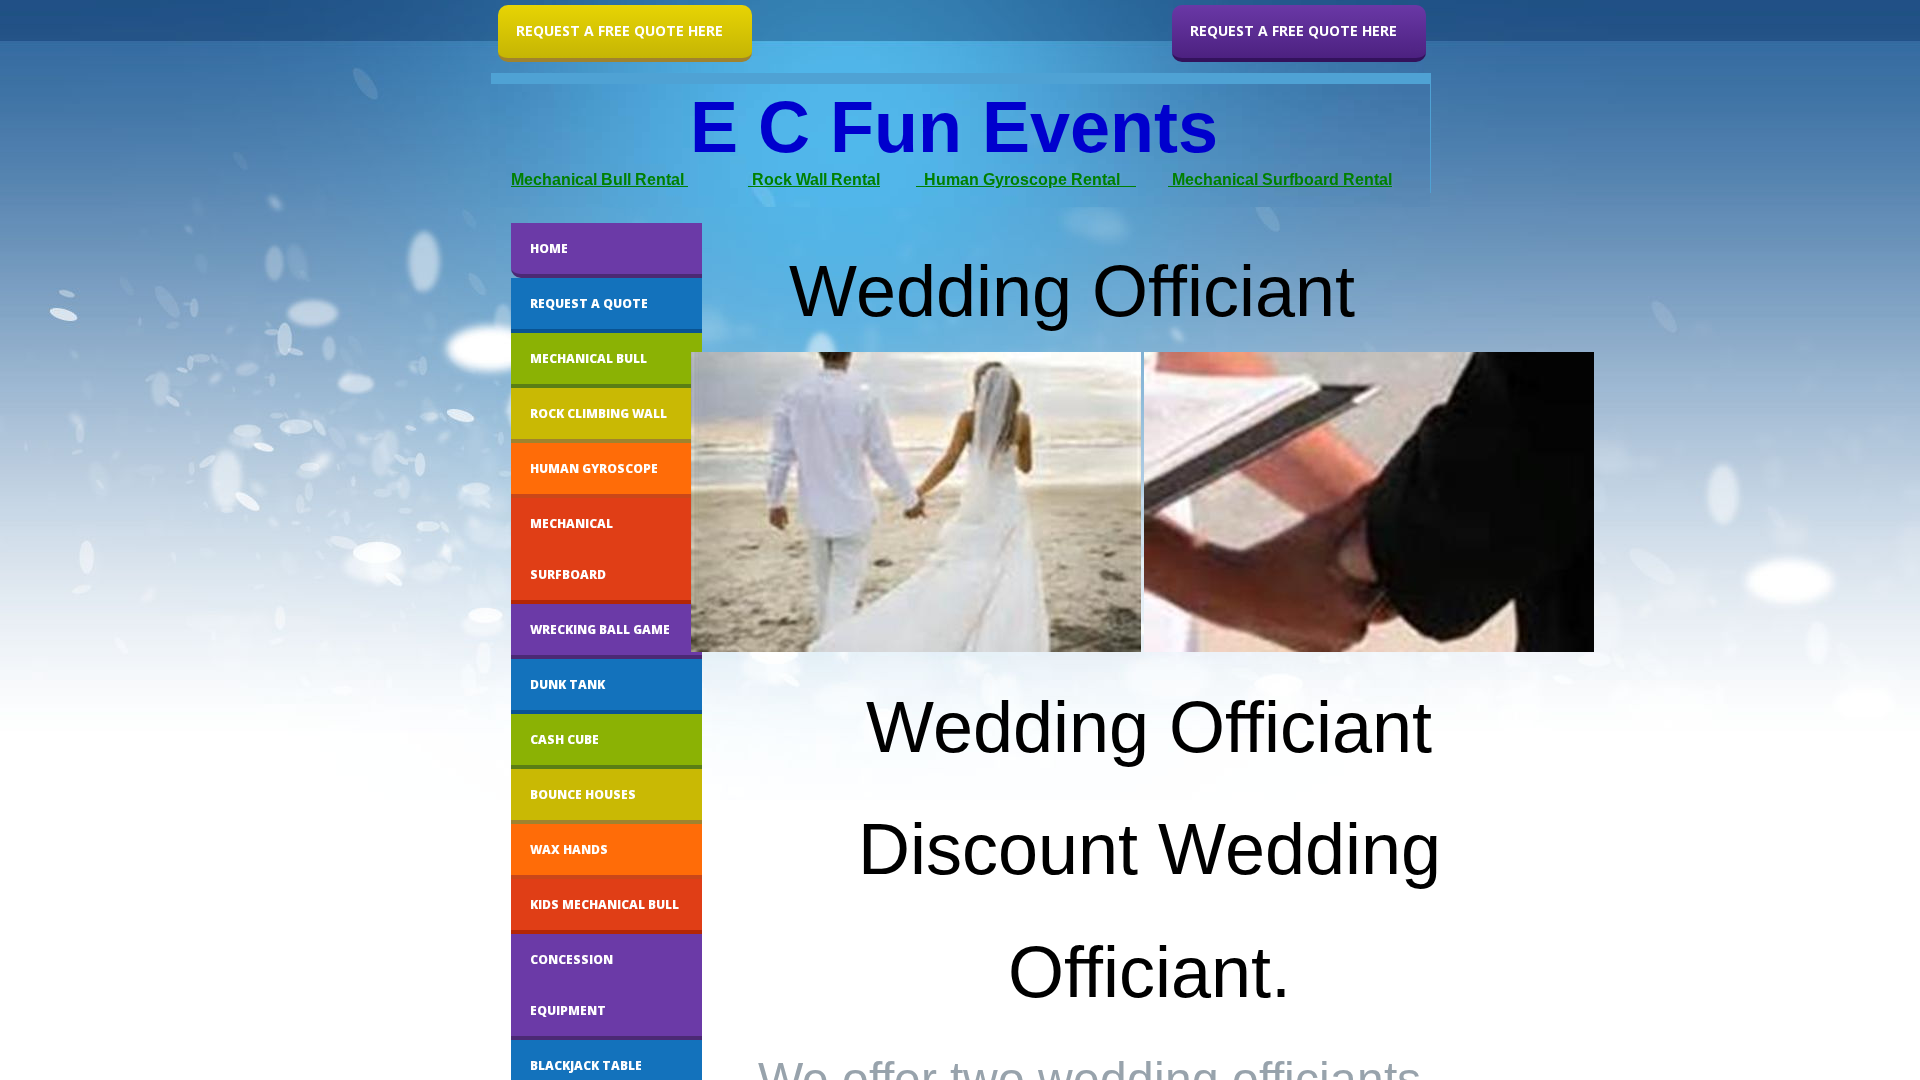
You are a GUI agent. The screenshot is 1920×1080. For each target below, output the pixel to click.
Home (549, 248)
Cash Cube (564, 739)
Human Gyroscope (594, 468)
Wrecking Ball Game (600, 629)
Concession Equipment (571, 985)
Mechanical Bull (588, 358)
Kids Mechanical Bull (604, 904)
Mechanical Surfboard (571, 549)
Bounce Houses (583, 794)
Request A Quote (589, 303)
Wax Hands (569, 849)
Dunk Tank (567, 684)
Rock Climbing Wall (598, 413)
